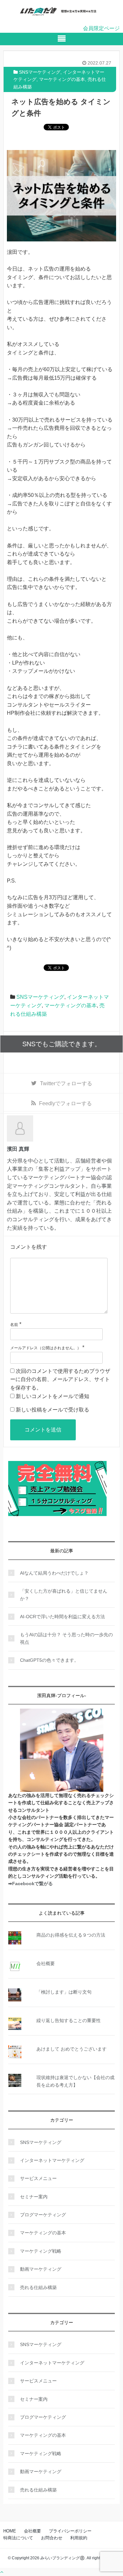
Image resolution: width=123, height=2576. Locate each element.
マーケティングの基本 (62, 79)
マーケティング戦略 (41, 2251)
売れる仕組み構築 (38, 2287)
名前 (14, 1325)
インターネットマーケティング (52, 2160)
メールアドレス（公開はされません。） (46, 1348)
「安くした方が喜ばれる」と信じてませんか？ (64, 1595)
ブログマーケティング (43, 2215)
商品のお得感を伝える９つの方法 (71, 1935)
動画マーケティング (41, 2269)
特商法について (18, 2538)
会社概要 (46, 1963)
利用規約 (79, 2538)
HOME (10, 2531)
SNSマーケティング (40, 72)
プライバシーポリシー (70, 2531)
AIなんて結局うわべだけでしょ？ (54, 1573)
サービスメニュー (38, 2178)
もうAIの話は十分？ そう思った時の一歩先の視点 (66, 1638)
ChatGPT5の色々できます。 (49, 1660)
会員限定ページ (101, 28)
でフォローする (66, 1083)
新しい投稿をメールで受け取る (52, 1410)
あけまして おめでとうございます (72, 2049)
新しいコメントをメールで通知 (52, 1396)
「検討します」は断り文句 (64, 1992)
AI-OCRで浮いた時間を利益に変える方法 (62, 1617)
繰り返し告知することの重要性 (69, 2020)
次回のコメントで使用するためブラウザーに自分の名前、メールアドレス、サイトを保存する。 (60, 1379)
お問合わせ (52, 2538)
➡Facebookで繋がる (31, 1884)
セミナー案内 (34, 2197)
